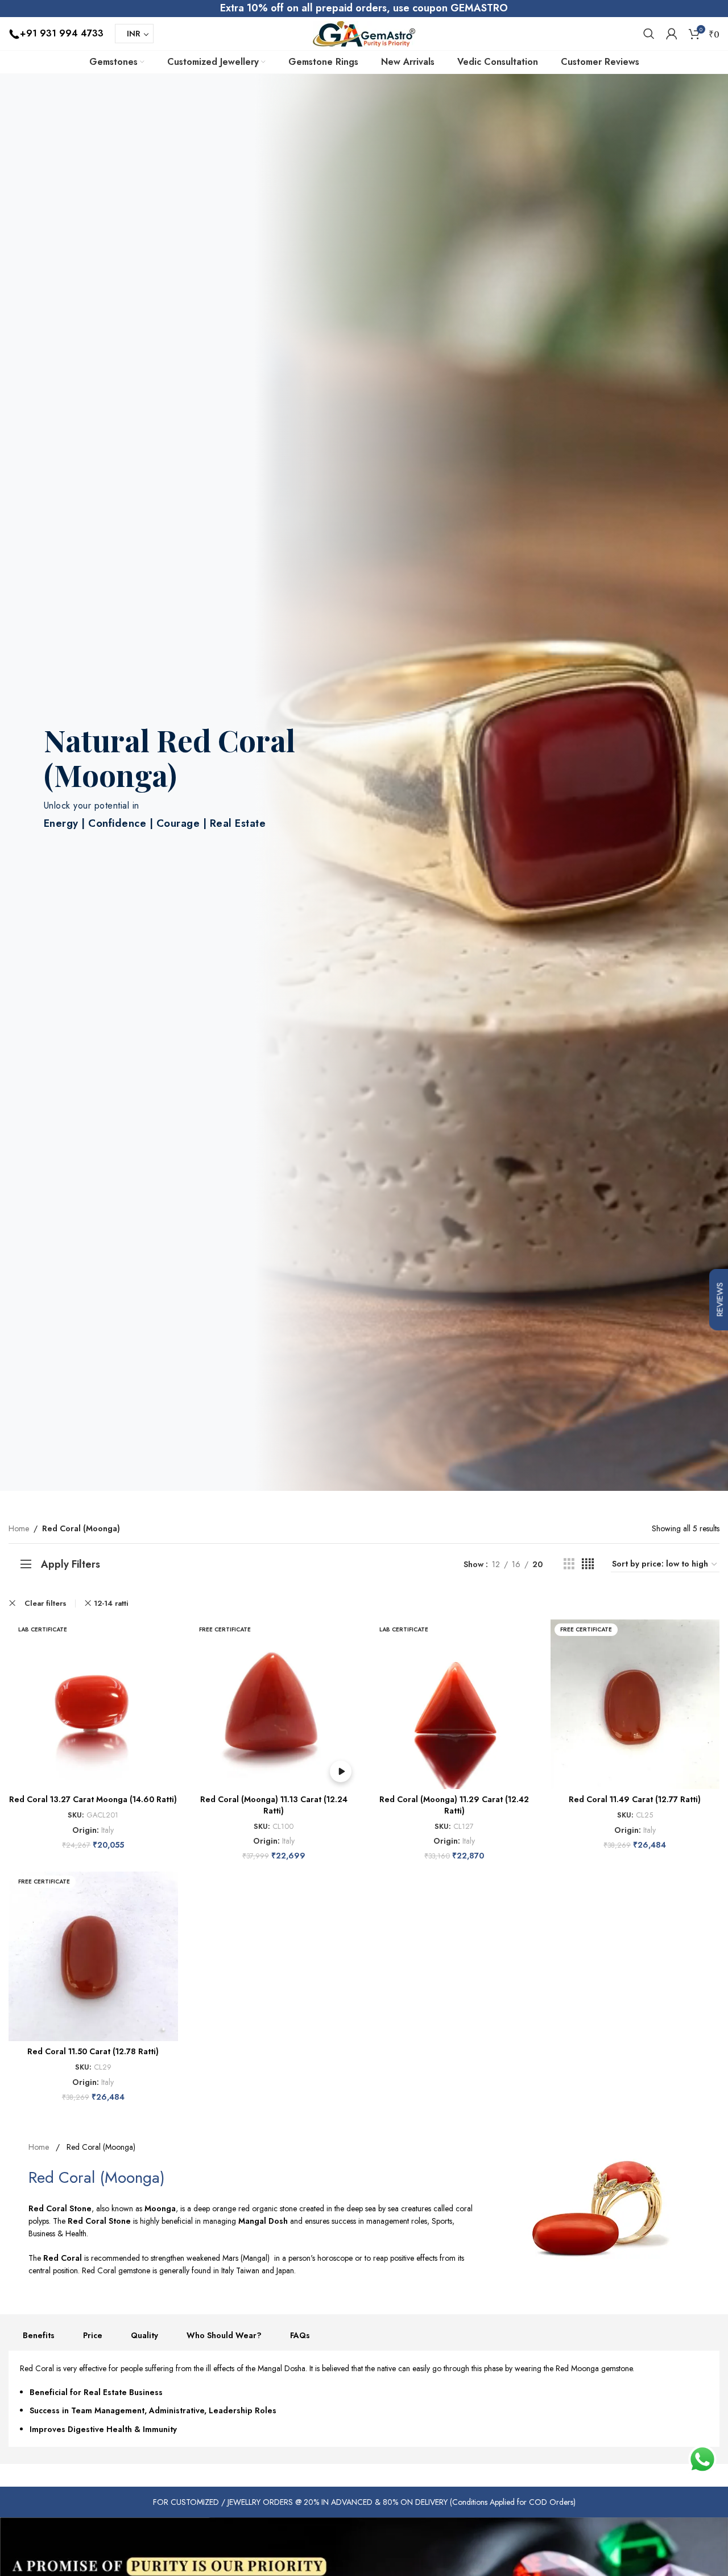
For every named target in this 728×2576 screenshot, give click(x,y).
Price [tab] (93, 2335)
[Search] (649, 34)
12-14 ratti (111, 1603)
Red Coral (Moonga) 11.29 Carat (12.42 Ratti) (454, 1805)
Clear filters (45, 1603)
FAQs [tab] (300, 2335)
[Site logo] (364, 32)
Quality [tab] (144, 2335)
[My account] (672, 34)
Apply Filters (71, 1564)
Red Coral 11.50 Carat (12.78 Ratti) (93, 2051)
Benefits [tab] (39, 2335)
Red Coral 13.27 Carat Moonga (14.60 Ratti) (93, 1799)
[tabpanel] (364, 2399)
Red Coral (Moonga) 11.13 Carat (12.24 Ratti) (274, 1805)
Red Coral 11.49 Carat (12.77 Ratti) (635, 1799)
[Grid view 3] (569, 1564)
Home (19, 1528)
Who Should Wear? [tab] (224, 2335)
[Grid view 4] (588, 1564)
